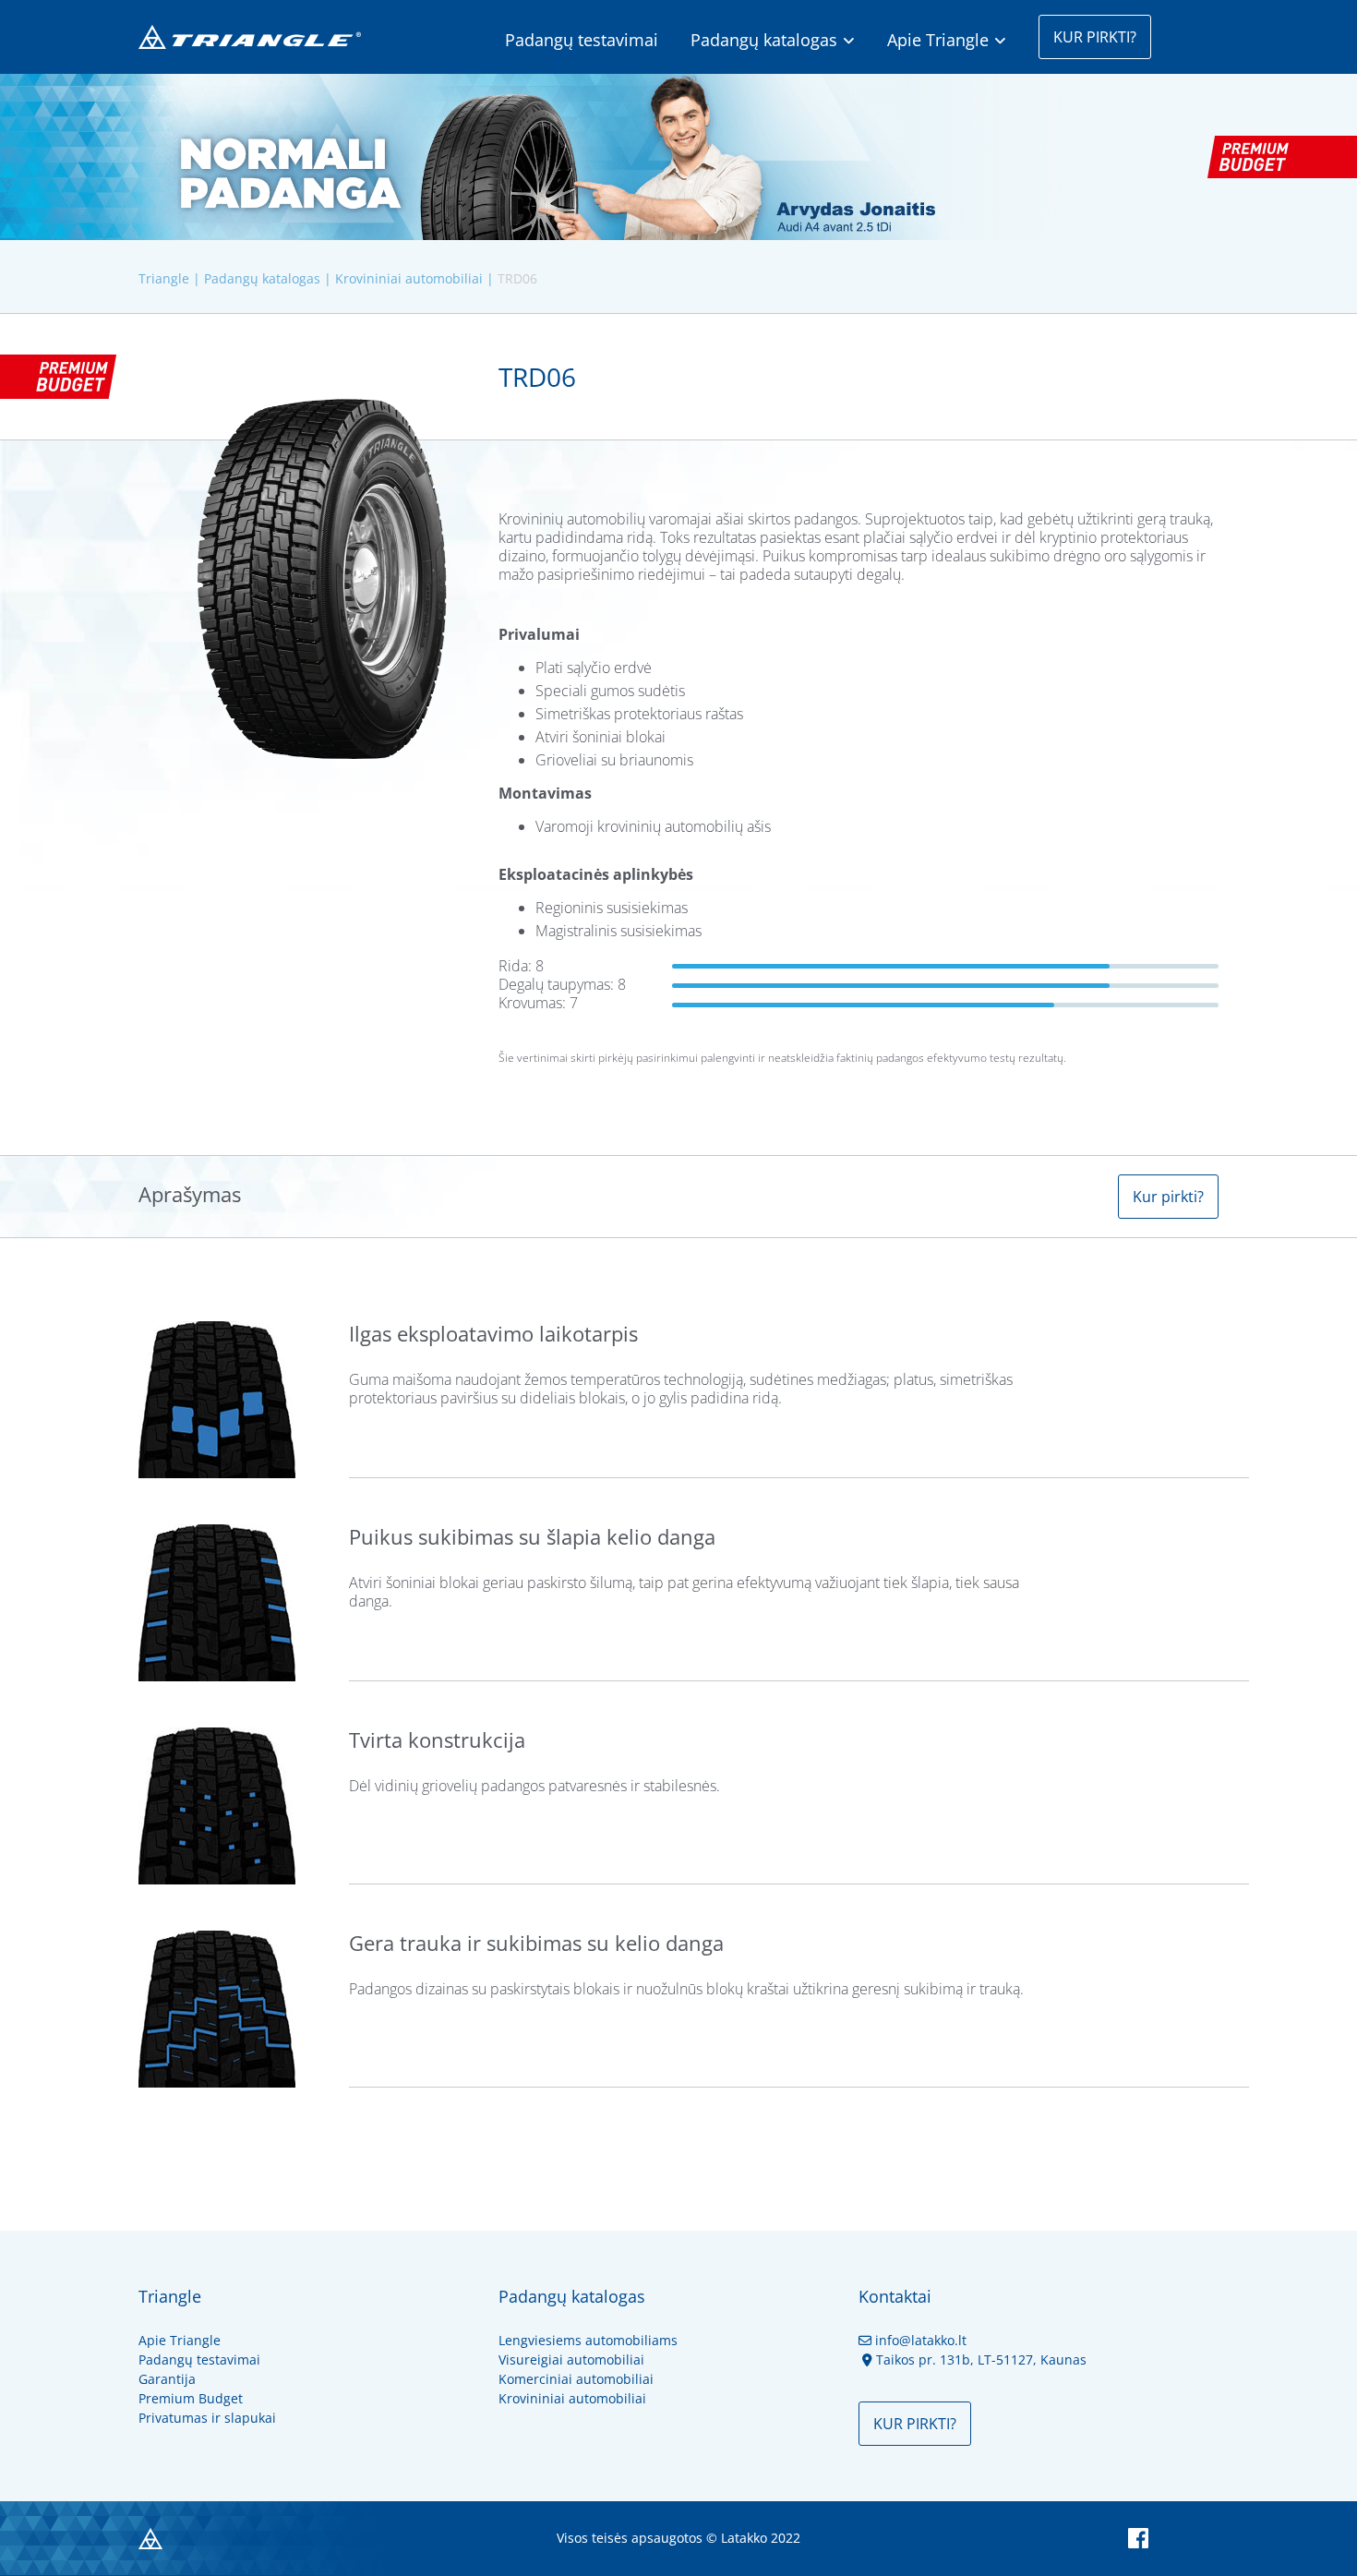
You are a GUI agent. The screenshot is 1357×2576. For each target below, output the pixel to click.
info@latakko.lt (913, 2340)
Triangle (170, 2296)
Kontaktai (895, 2296)
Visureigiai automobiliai (571, 2359)
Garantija (167, 2379)
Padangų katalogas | (268, 278)
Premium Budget (191, 2398)
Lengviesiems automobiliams (588, 2340)
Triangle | (169, 278)
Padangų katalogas (764, 40)
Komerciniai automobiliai (576, 2379)
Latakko (744, 2538)
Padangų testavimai (582, 40)
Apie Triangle (938, 40)
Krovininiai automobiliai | (414, 278)
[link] (789, 37)
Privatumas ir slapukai (207, 2418)
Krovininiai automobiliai (572, 2398)
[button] (1095, 37)
